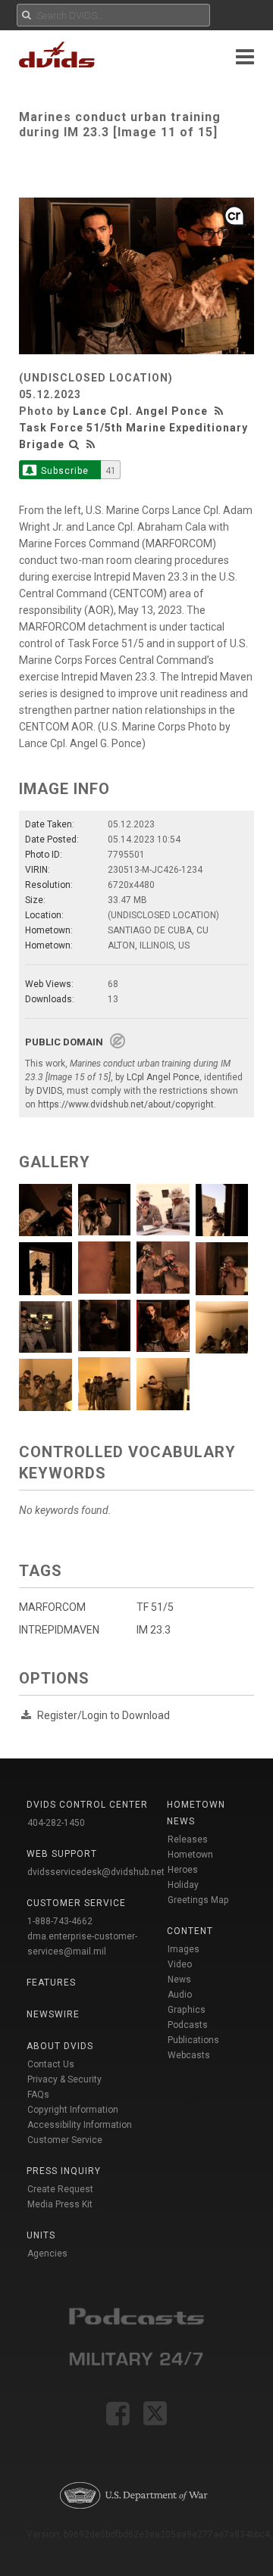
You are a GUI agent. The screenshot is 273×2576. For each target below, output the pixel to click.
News (179, 1980)
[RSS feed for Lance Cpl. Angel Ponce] (221, 411)
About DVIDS (60, 2046)
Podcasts (188, 2025)
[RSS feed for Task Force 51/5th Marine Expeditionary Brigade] (91, 444)
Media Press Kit (60, 2204)
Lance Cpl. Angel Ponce (140, 411)
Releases (188, 1839)
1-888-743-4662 (60, 1921)
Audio (180, 1995)
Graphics (187, 2010)
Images (184, 1949)
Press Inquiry (64, 2171)
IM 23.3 (154, 1630)
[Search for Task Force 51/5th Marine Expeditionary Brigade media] (74, 444)
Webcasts (189, 2055)
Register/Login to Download (104, 1715)
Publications (193, 2040)
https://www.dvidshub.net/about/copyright (126, 1104)
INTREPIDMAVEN (59, 1630)
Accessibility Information (80, 2125)
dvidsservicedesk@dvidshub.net (96, 1872)
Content (190, 1931)
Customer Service (65, 2140)
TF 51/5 (155, 1607)
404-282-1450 (56, 1823)
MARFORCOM (52, 1607)
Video (180, 1964)
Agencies (47, 2254)
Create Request (60, 2189)
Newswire (53, 2014)
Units (41, 2235)
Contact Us (51, 2064)
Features (51, 1983)
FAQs (38, 2095)
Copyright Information (73, 2110)
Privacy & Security (64, 2079)
